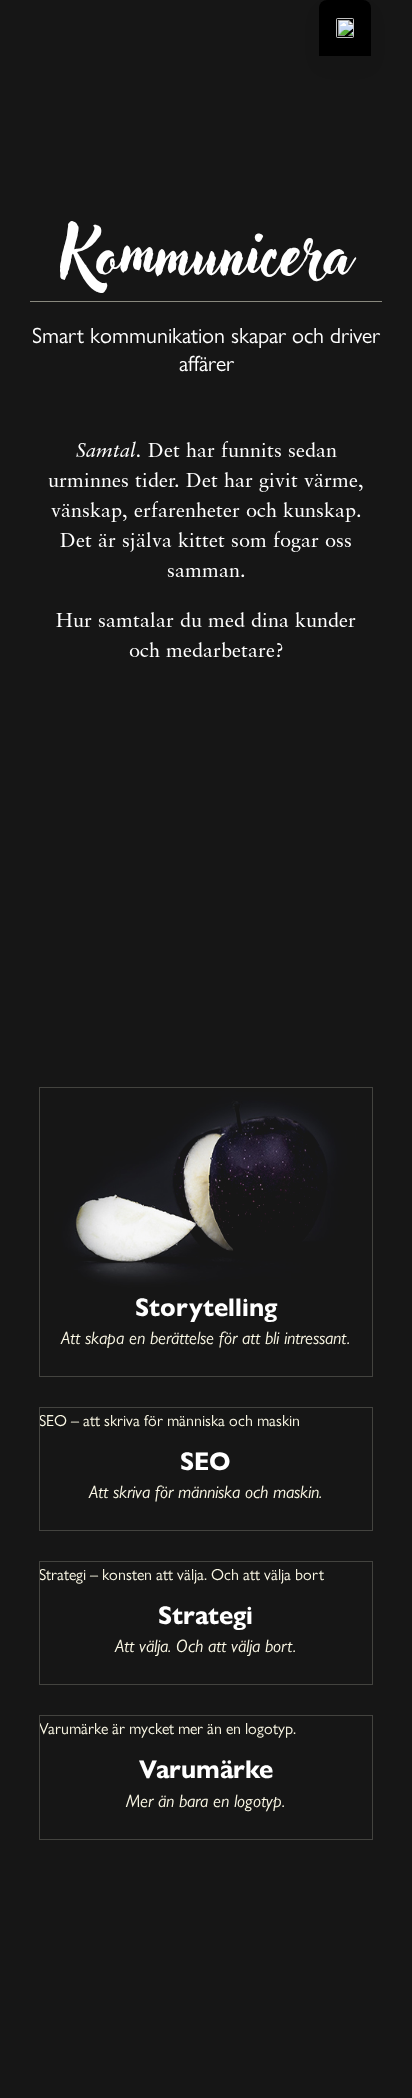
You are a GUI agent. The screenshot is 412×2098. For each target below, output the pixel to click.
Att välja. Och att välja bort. (205, 1645)
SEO (205, 1461)
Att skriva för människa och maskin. (205, 1491)
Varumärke (206, 1769)
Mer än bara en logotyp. (205, 1800)
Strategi (205, 1615)
